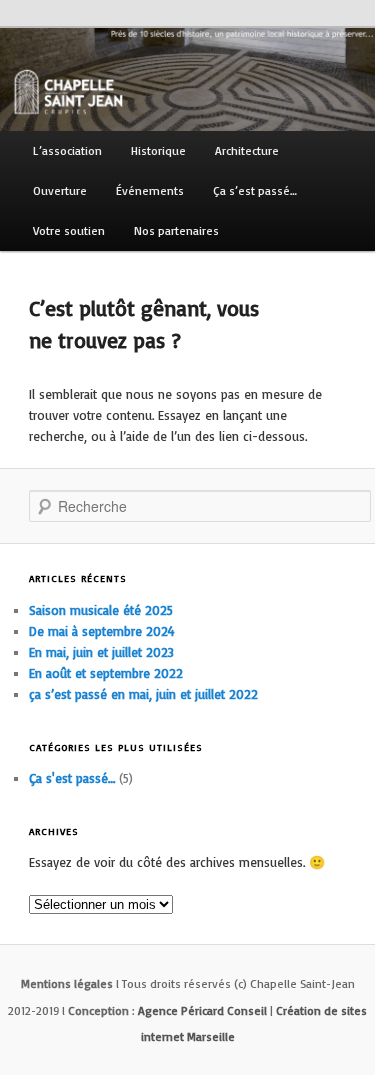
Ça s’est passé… (255, 190)
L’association (67, 150)
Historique (158, 150)
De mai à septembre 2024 (102, 631)
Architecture (247, 150)
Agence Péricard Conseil (202, 1010)
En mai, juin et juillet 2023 (101, 652)
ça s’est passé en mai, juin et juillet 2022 (143, 694)
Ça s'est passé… (72, 778)
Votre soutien (69, 230)
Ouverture (60, 190)
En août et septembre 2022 (106, 673)
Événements (150, 190)
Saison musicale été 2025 (101, 610)
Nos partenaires (176, 230)
